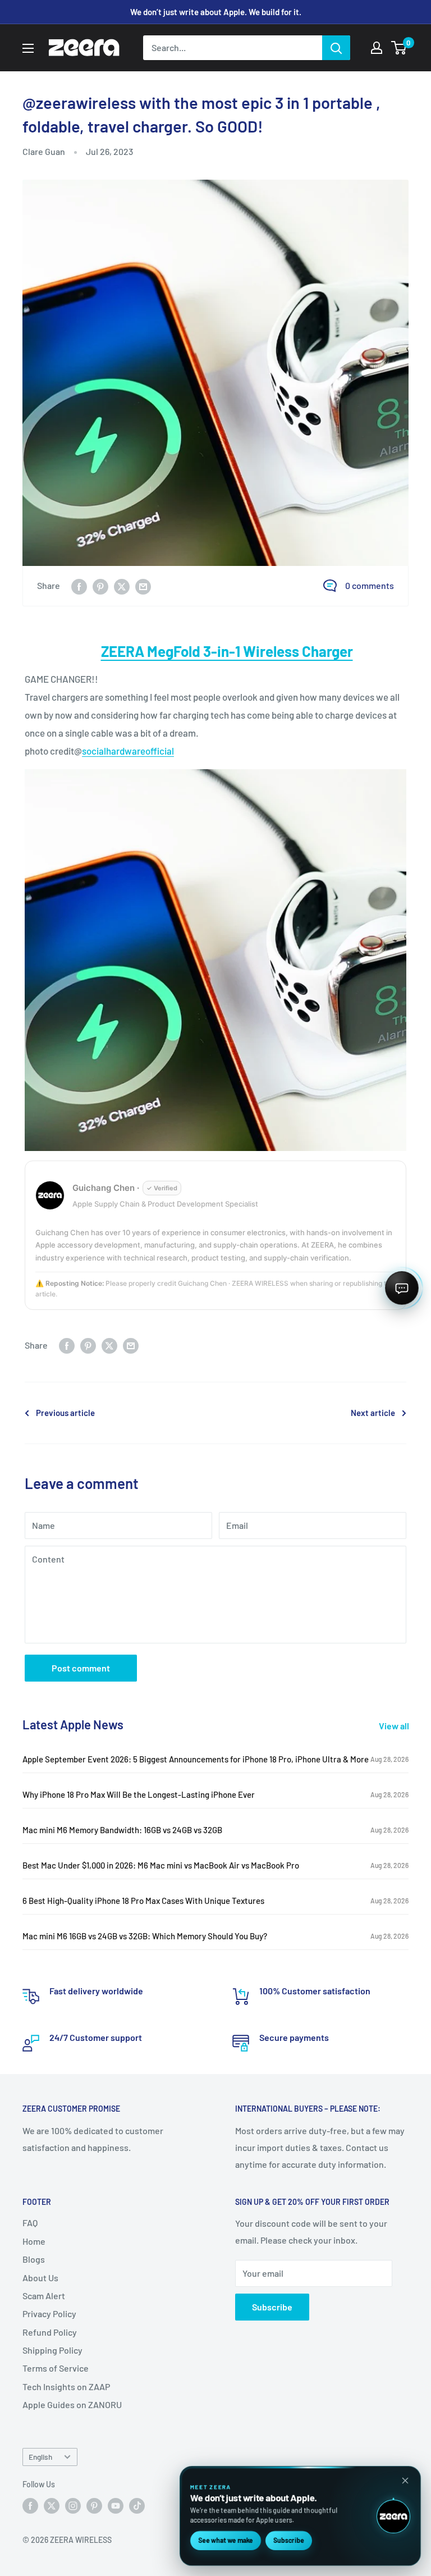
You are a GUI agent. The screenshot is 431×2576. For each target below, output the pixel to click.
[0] (399, 48)
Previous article (65, 1413)
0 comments (370, 585)
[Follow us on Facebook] (30, 2506)
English (40, 2457)
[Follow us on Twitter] (52, 2506)
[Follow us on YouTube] (116, 2506)
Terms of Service (56, 2368)
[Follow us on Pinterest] (94, 2506)
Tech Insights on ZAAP (66, 2387)
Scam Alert (44, 2296)
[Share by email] (143, 586)
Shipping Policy (52, 2350)
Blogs (34, 2259)
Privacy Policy (49, 2314)
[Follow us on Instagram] (73, 2506)
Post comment (81, 1668)
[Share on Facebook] (79, 586)
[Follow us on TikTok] (137, 2506)
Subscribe (272, 2307)
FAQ (30, 2223)
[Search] (336, 48)
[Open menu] (28, 48)
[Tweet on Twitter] (122, 586)
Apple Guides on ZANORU (72, 2404)
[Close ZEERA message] (405, 2481)
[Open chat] (402, 1288)
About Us (40, 2278)
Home (34, 2241)
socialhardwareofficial (128, 751)
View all (395, 1726)
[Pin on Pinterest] (100, 586)
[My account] (377, 48)
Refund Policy (50, 2332)
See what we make (226, 2540)
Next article (373, 1413)
